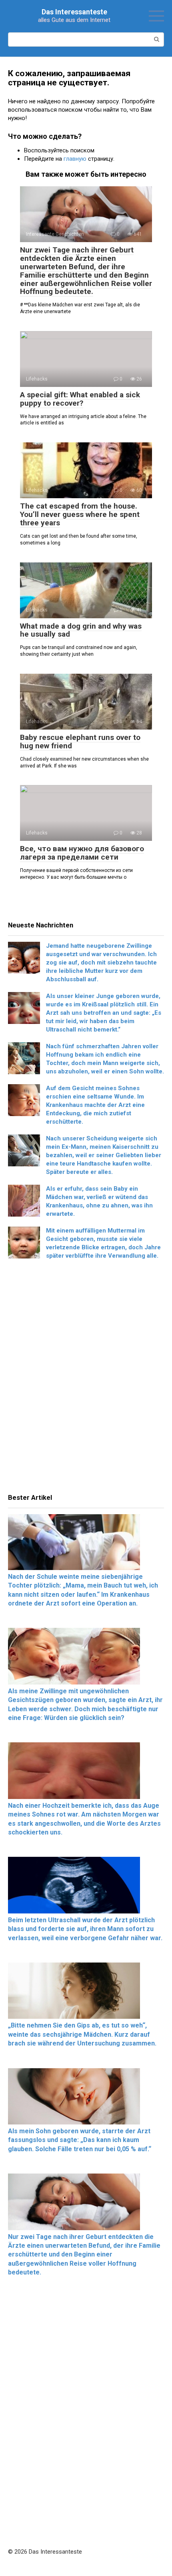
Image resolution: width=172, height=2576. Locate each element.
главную (75, 159)
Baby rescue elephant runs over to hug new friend (80, 742)
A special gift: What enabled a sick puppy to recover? (80, 399)
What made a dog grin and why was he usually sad (81, 630)
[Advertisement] (86, 1379)
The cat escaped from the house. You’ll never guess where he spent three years (80, 514)
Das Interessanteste (74, 12)
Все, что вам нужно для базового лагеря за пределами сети (82, 853)
